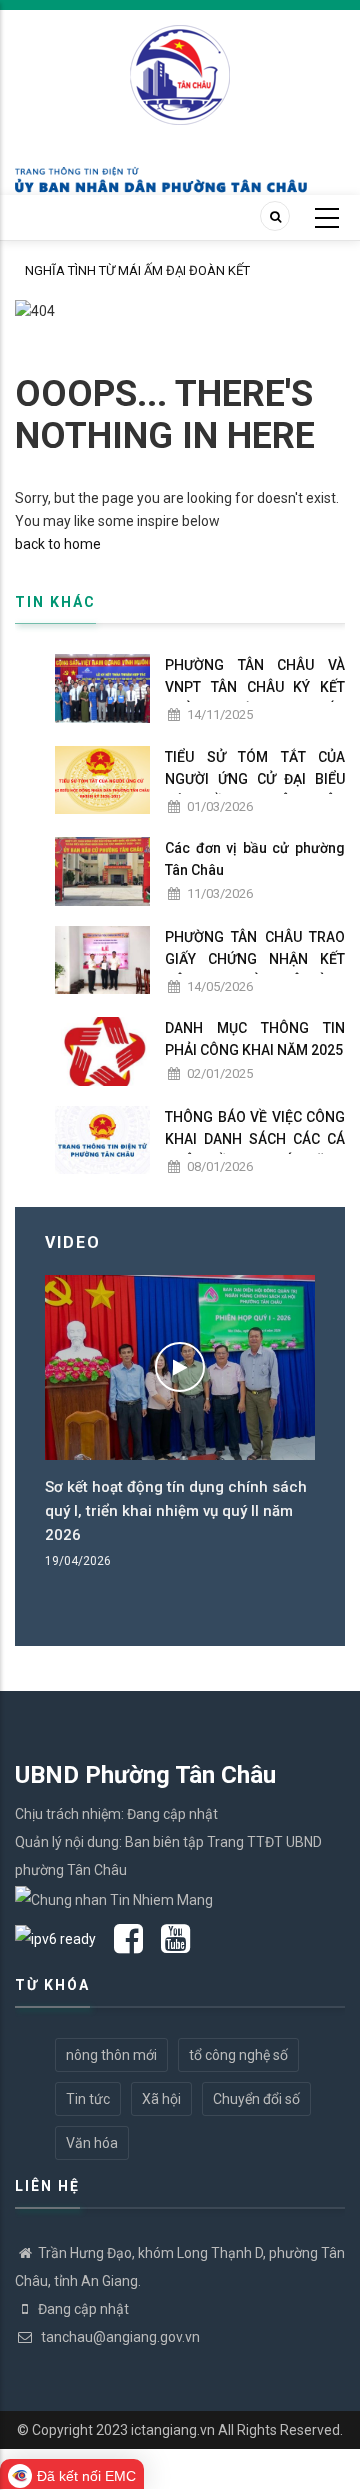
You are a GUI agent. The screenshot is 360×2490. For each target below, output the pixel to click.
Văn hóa (92, 2143)
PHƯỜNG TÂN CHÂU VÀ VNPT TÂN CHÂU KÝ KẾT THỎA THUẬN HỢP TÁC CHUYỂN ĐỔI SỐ (255, 698)
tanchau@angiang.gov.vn (119, 2337)
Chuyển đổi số (256, 2099)
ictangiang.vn (173, 2430)
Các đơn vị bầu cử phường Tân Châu (255, 859)
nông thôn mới (111, 2055)
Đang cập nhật (83, 2309)
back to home (58, 544)
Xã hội (161, 2099)
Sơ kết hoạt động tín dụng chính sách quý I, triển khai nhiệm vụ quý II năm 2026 (176, 1511)
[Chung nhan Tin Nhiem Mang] (114, 1898)
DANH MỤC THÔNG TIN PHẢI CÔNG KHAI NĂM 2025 (255, 1039)
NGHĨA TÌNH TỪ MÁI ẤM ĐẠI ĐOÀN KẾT (137, 270)
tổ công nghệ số (238, 2055)
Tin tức (88, 2099)
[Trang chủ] (180, 64)
